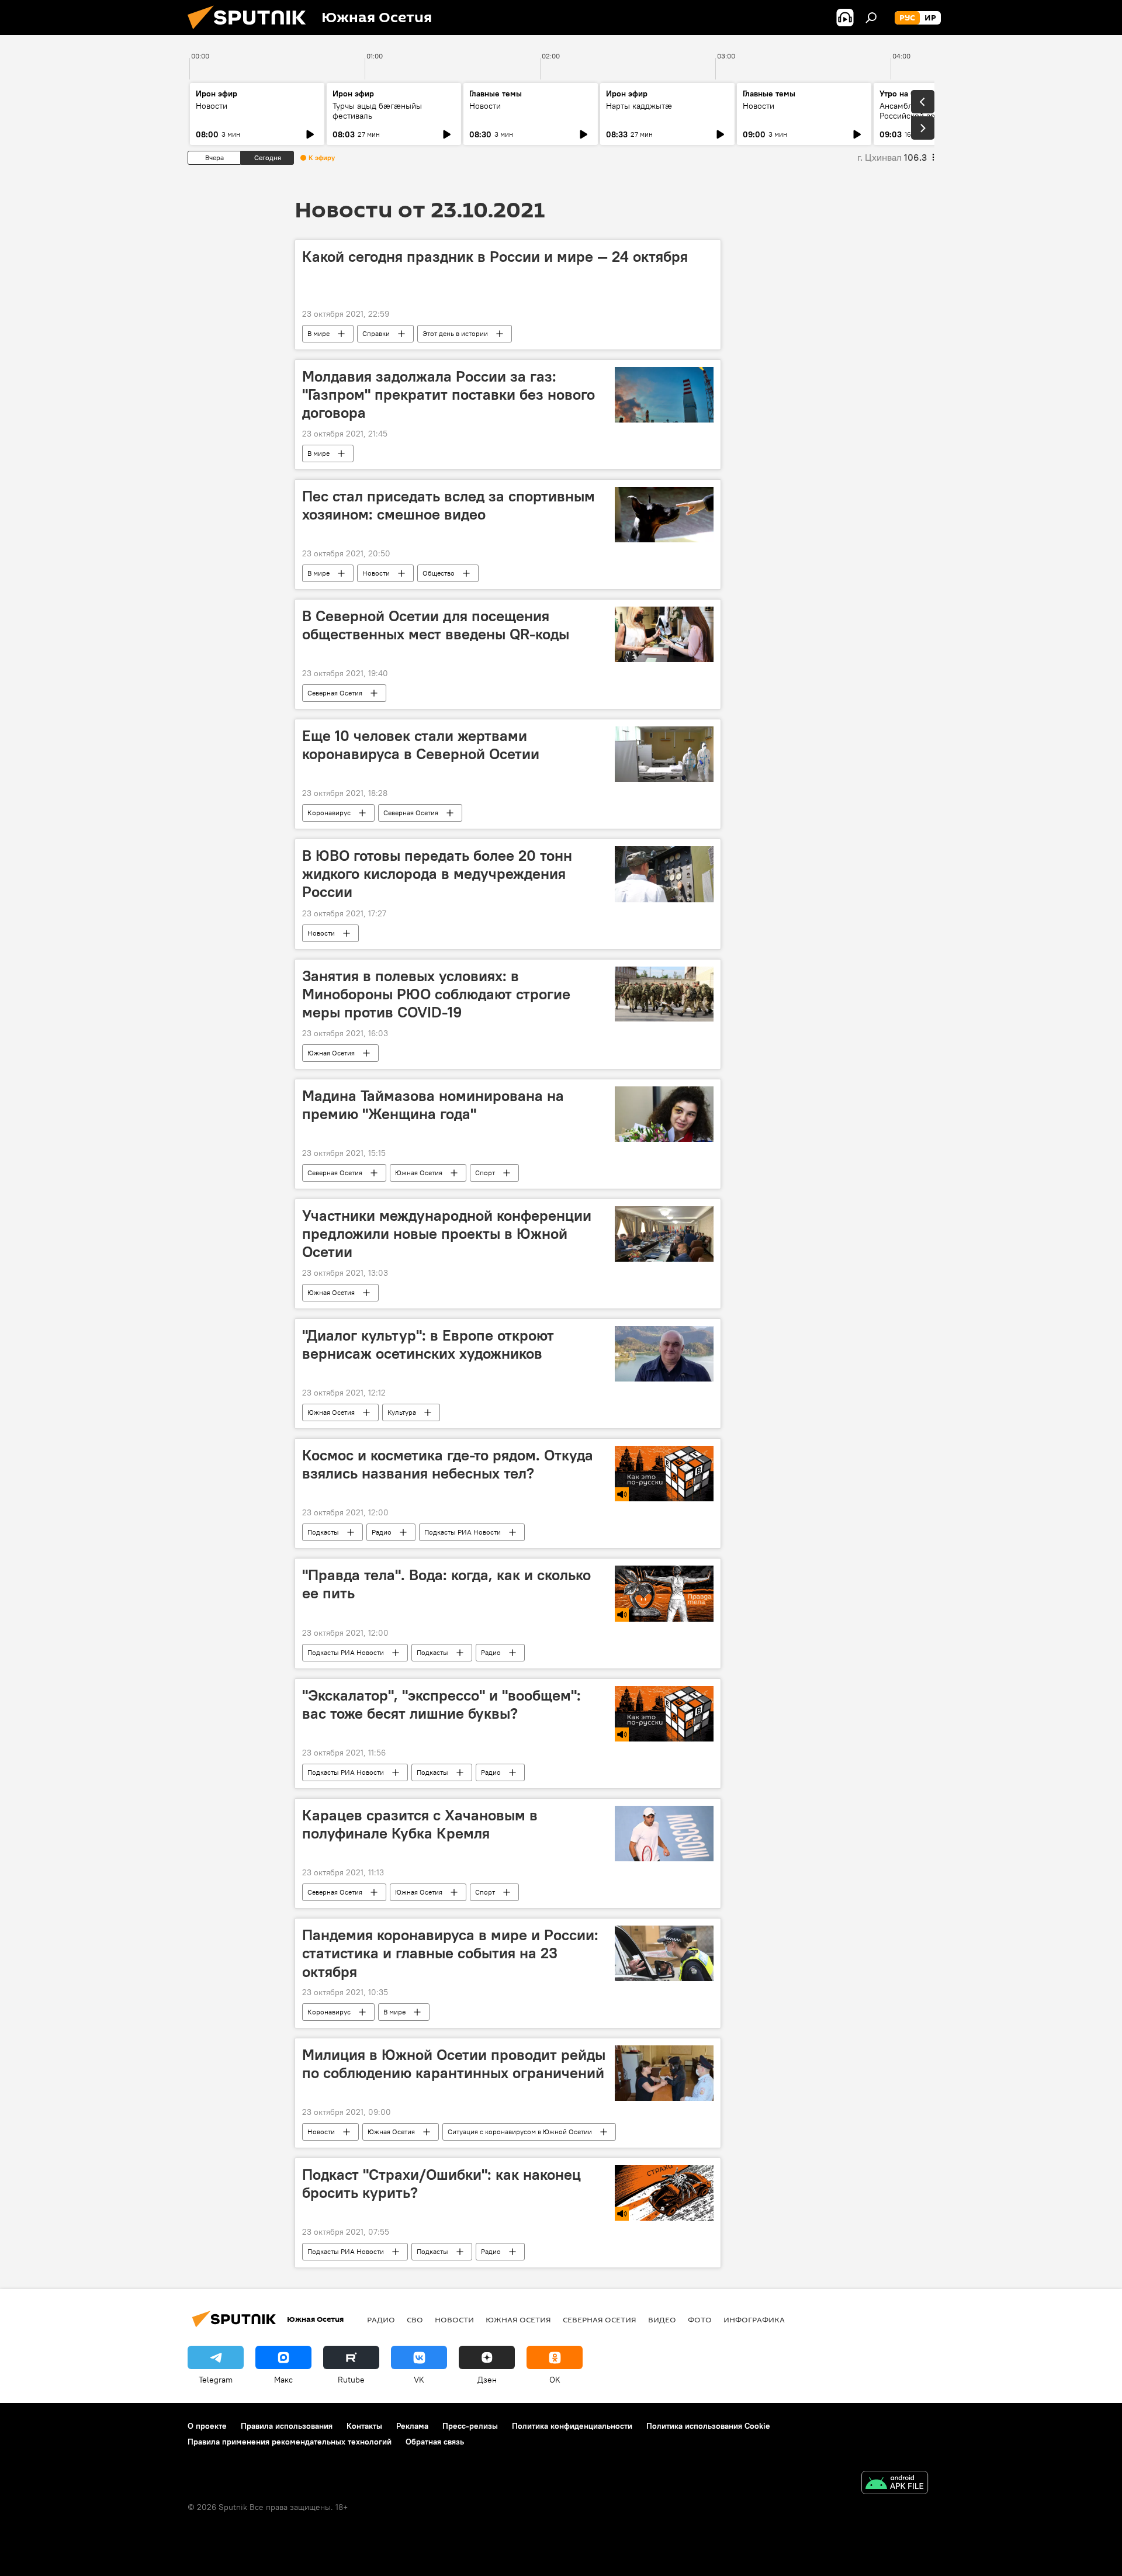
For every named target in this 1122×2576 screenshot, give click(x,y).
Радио (382, 1532)
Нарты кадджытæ (639, 106)
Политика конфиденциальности (572, 2426)
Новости (212, 106)
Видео (662, 2319)
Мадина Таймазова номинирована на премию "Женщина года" (433, 1105)
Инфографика (754, 2319)
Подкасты (323, 1532)
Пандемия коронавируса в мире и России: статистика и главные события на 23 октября (450, 1953)
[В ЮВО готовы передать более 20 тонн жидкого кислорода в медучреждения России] (664, 874)
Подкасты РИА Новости (463, 1532)
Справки (376, 333)
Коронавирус (329, 813)
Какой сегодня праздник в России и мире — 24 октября (495, 257)
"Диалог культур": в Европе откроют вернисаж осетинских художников (428, 1344)
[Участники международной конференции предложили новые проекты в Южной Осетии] (664, 1234)
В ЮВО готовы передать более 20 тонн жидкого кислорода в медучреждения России (437, 874)
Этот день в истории (455, 333)
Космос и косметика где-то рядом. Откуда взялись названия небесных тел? (448, 1464)
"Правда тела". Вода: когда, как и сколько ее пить (446, 1584)
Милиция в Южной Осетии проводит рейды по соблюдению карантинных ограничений (454, 2064)
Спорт (485, 1173)
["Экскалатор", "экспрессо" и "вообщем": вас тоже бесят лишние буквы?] (664, 1714)
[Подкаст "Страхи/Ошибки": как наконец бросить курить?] (664, 2193)
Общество (439, 573)
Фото (700, 2319)
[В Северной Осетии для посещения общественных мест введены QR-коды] (664, 634)
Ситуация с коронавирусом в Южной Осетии (520, 2132)
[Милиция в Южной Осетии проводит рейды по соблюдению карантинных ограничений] (664, 2073)
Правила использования (287, 2426)
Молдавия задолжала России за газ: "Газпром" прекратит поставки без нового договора (449, 394)
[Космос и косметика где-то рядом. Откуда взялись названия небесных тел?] (664, 1474)
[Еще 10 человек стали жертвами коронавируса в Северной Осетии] (664, 754)
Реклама (412, 2426)
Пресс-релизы (470, 2426)
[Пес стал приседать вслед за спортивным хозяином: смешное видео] (664, 515)
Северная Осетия (335, 693)
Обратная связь (435, 2442)
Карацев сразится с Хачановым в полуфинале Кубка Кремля (420, 1824)
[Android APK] (895, 2484)
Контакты (364, 2426)
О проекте (207, 2426)
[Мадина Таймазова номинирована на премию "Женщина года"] (664, 1114)
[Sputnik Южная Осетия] (251, 32)
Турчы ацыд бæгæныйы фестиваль (377, 111)
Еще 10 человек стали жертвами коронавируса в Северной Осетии (421, 745)
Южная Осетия (331, 1053)
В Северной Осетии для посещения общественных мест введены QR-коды (436, 625)
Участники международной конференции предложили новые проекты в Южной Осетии (447, 1234)
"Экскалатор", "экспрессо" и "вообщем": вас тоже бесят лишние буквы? (441, 1704)
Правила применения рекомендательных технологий (290, 2442)
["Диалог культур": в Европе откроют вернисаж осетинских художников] (664, 1354)
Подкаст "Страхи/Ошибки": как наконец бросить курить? (441, 2184)
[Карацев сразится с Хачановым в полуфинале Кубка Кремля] (664, 1834)
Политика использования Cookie (708, 2426)
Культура (402, 1412)
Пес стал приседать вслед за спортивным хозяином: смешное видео (449, 505)
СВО (415, 2319)
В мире (318, 333)
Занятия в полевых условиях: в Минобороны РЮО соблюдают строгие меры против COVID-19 (436, 994)
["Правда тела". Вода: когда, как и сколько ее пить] (664, 1594)
